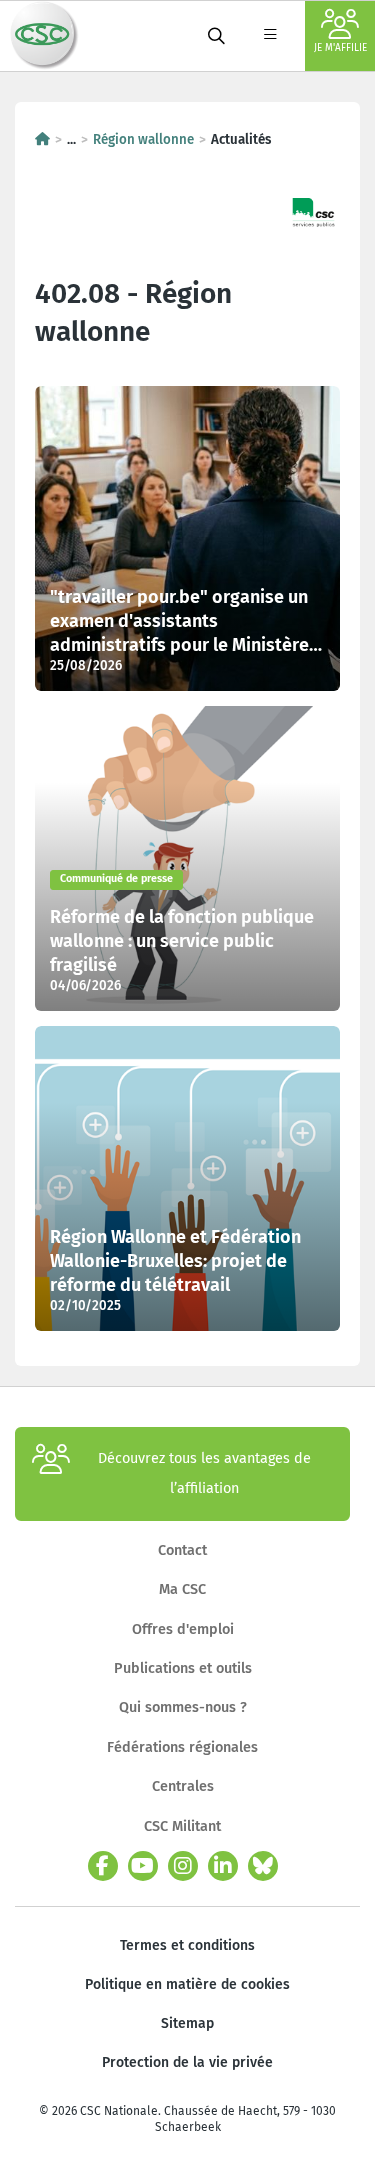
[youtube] (143, 1866)
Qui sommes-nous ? (183, 1707)
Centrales (183, 1786)
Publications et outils (183, 1668)
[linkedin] (223, 1866)
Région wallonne (143, 140)
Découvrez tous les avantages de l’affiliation (204, 1473)
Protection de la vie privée (187, 2062)
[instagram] (183, 1866)
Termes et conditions (187, 1945)
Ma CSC (182, 1589)
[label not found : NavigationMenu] (270, 36)
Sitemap (187, 2023)
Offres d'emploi (183, 1629)
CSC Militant (182, 1826)
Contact (182, 1550)
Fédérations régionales (182, 1747)
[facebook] (103, 1866)
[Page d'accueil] (42, 140)
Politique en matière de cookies (187, 1984)
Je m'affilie (340, 48)
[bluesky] (263, 1866)
